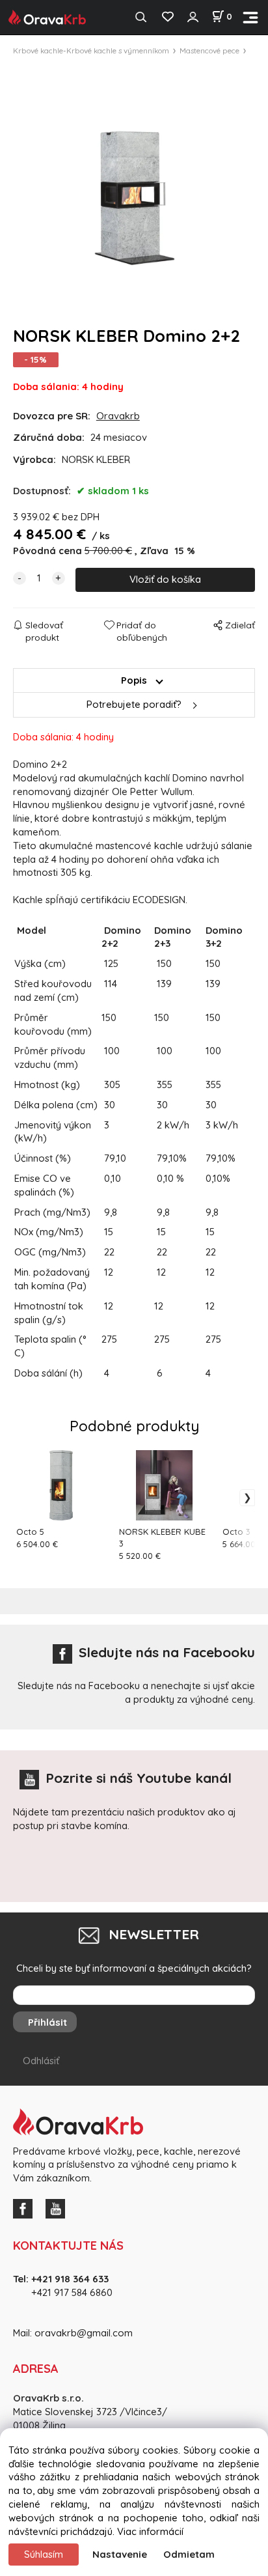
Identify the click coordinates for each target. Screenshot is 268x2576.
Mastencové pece (209, 50)
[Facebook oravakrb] (26, 2208)
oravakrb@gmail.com (84, 2333)
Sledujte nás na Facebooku (167, 1652)
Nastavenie (120, 2554)
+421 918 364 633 (70, 2279)
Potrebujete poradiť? (134, 704)
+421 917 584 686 (68, 2292)
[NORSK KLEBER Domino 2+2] (134, 184)
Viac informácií (150, 2531)
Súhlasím (44, 2554)
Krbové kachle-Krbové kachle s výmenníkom (91, 50)
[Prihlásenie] (193, 17)
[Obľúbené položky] (167, 17)
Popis (134, 680)
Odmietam (189, 2554)
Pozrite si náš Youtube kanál (139, 1778)
